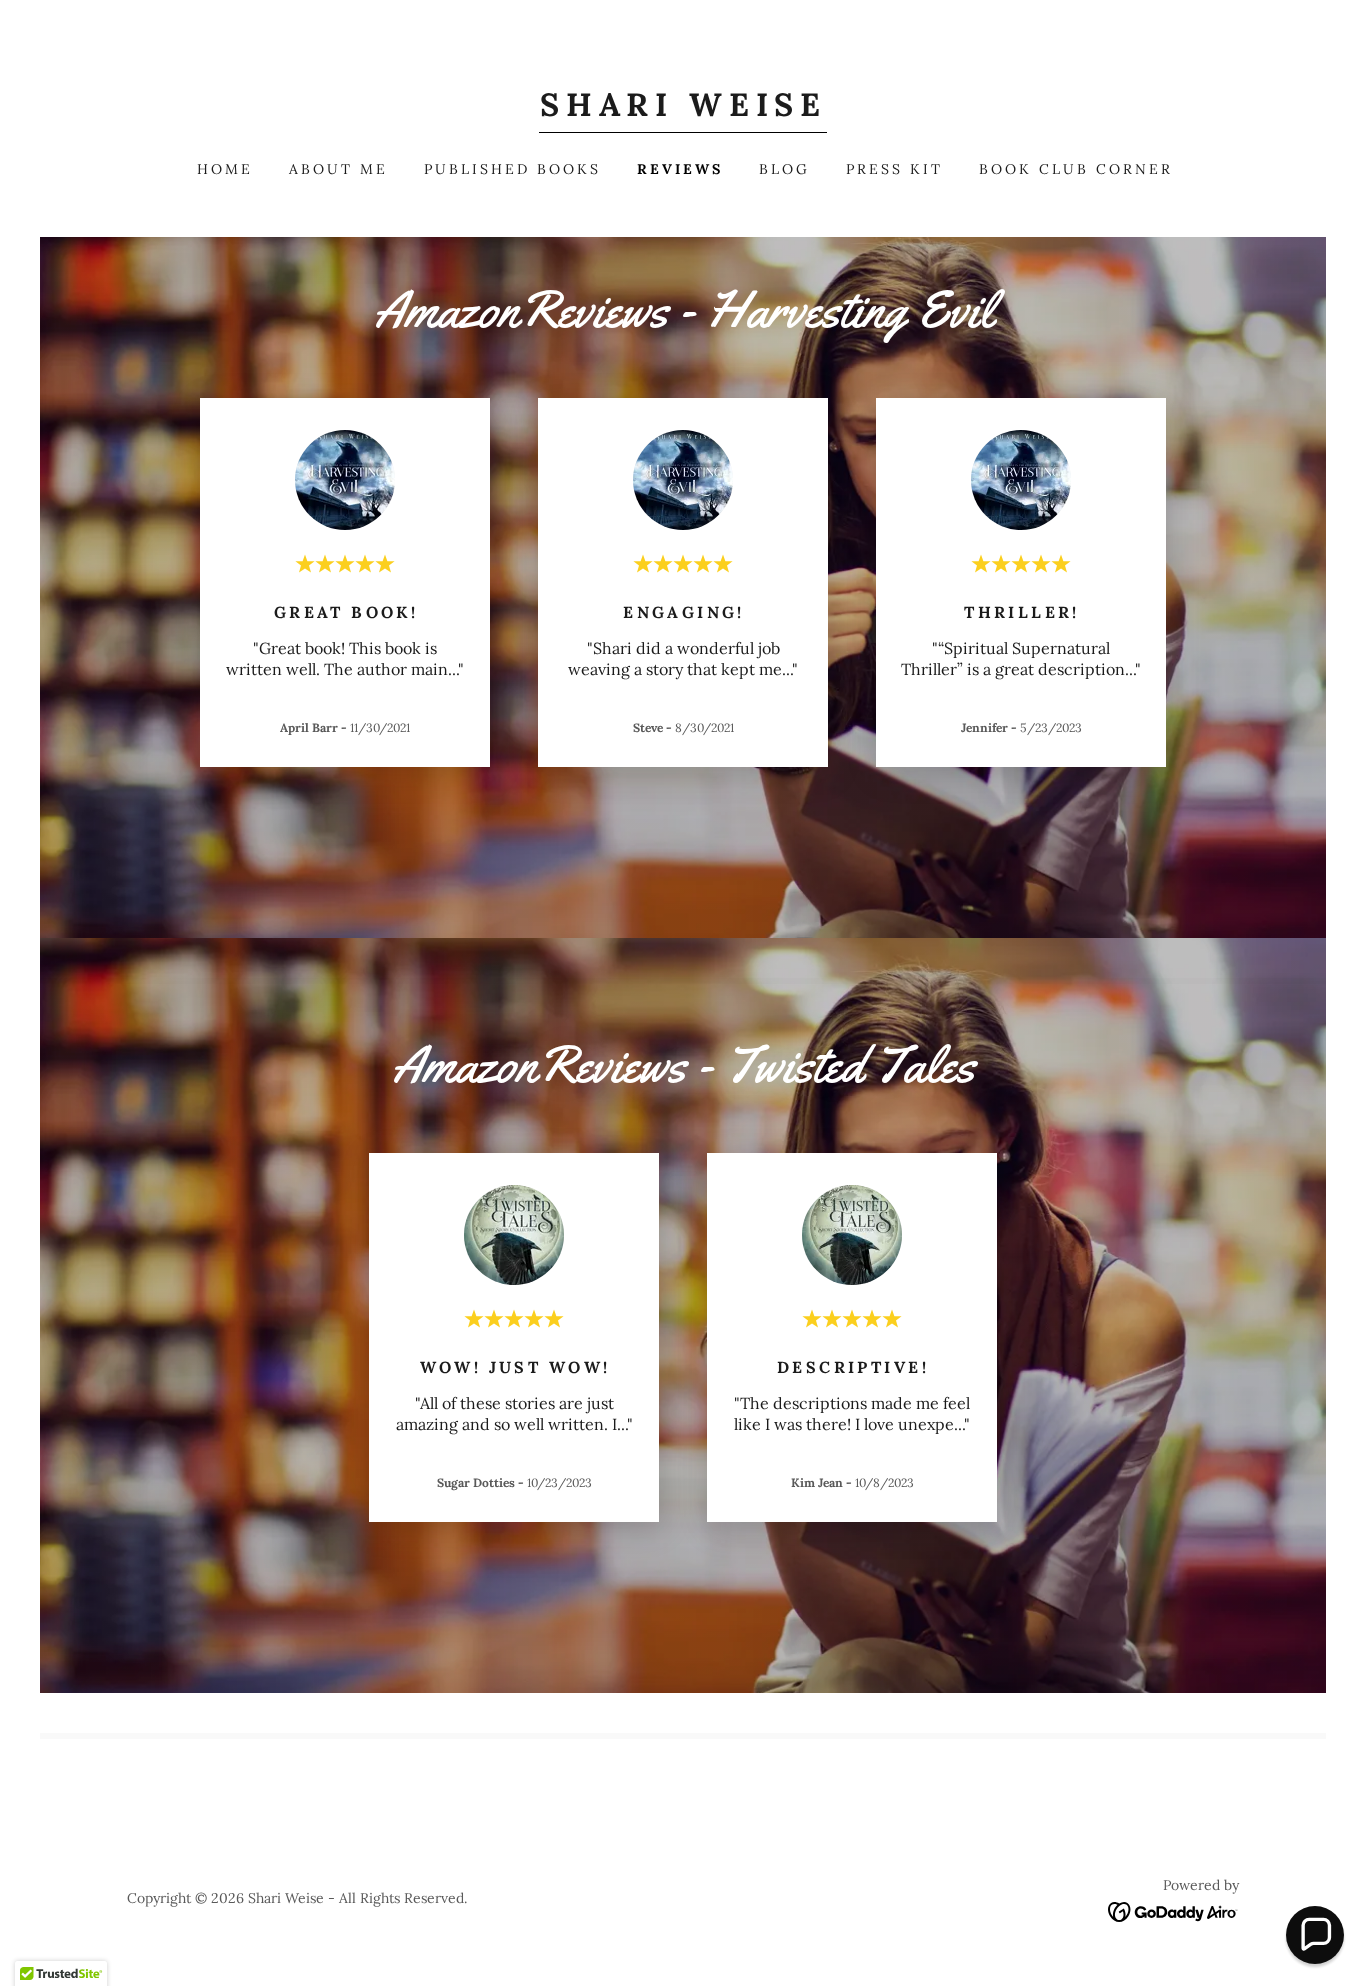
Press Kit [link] (894, 169)
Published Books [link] (512, 169)
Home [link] (225, 169)
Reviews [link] (680, 169)
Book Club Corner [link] (1076, 169)
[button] (1315, 1935)
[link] (683, 110)
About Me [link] (338, 169)
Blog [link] (784, 169)
